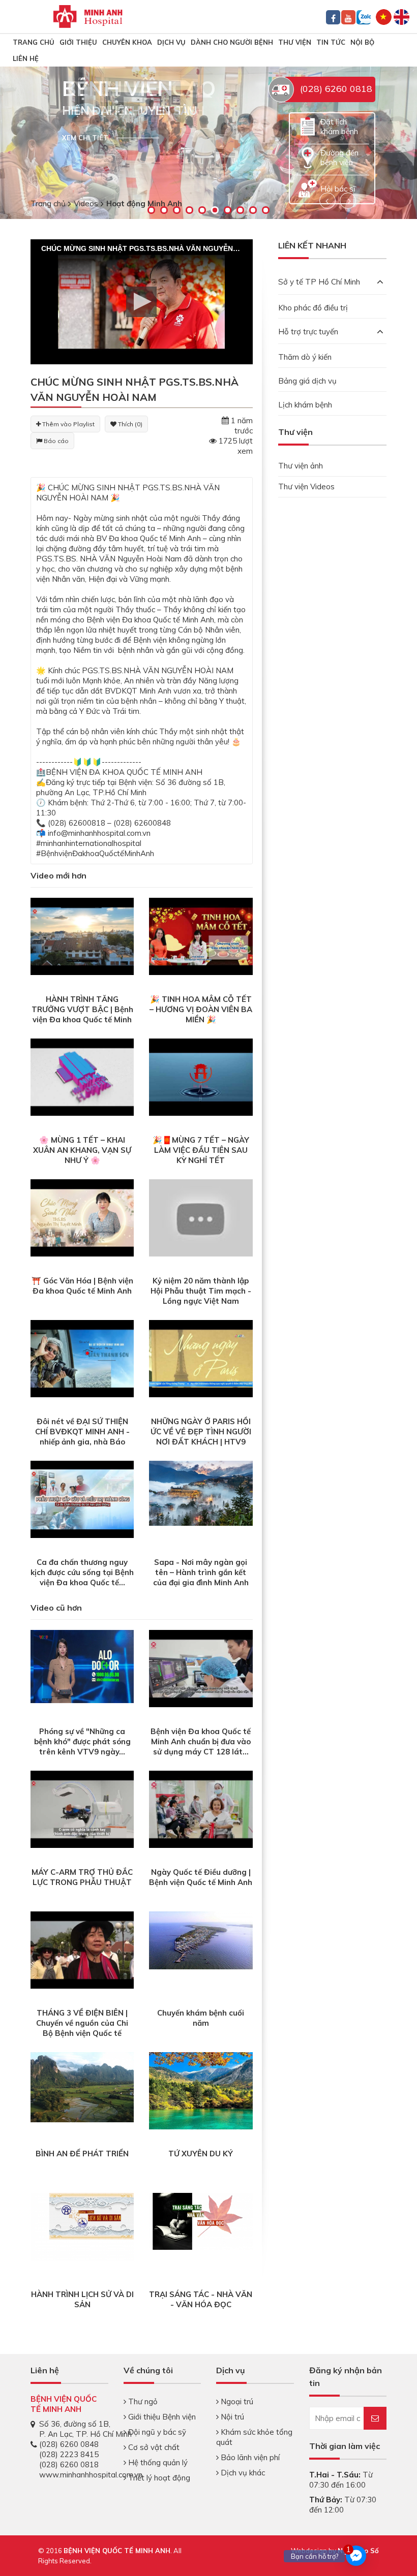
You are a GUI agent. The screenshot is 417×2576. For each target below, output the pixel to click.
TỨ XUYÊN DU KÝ (201, 2154)
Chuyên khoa (127, 42)
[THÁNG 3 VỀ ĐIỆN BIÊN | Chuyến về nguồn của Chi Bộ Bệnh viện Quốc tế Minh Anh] (82, 1949)
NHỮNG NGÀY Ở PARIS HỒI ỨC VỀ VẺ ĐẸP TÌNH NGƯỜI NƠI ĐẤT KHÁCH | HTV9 (201, 1432)
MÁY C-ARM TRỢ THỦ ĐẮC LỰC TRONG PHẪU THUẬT (82, 1877)
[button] (141, 302)
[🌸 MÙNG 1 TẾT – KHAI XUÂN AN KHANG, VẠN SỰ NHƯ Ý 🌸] (82, 1076)
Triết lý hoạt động (158, 2478)
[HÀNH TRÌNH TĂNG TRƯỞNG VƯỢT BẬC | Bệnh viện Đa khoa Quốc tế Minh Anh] (82, 936)
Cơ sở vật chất (153, 2447)
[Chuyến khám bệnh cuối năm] (201, 1940)
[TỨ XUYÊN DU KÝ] (201, 2090)
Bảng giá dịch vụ (307, 381)
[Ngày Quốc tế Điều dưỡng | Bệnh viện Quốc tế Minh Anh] (201, 1809)
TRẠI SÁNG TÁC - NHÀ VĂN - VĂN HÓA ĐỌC (201, 2299)
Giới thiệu (78, 42)
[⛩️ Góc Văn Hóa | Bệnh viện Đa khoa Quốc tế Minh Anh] (82, 1217)
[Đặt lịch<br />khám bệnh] (308, 126)
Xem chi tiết (85, 138)
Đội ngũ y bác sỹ (156, 2432)
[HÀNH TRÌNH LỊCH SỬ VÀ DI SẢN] (82, 2226)
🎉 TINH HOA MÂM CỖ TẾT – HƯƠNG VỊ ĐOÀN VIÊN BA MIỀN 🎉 (201, 1009)
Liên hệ (26, 58)
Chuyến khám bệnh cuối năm (201, 2018)
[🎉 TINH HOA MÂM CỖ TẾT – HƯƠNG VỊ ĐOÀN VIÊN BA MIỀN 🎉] (201, 936)
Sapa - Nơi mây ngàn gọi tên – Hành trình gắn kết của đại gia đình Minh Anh (201, 1572)
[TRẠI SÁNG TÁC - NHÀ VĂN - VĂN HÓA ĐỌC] (201, 2221)
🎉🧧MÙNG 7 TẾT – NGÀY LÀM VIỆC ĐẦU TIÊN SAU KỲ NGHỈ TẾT (201, 1150)
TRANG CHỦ (34, 42)
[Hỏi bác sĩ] (308, 188)
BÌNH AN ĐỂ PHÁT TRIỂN (82, 2154)
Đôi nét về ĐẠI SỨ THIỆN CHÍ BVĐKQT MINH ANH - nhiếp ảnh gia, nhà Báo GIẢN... (82, 1437)
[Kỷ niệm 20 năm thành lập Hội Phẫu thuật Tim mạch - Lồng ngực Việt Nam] (201, 1217)
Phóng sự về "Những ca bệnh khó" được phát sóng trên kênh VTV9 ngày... (82, 1741)
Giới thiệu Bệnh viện (161, 2417)
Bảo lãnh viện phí (249, 2457)
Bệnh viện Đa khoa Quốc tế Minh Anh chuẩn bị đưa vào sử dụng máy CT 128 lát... (201, 1741)
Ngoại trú (236, 2401)
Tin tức (331, 42)
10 (266, 210)
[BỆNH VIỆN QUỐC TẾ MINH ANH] (88, 15)
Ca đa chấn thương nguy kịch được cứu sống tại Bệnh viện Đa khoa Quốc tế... (82, 1572)
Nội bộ (362, 42)
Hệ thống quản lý (157, 2462)
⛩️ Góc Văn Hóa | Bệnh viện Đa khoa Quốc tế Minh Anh (82, 1286)
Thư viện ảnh (301, 466)
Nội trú (231, 2417)
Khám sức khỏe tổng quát (254, 2437)
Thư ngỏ (142, 2401)
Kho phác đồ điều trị (313, 308)
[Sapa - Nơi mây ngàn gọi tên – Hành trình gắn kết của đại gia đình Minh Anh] (201, 1492)
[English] (401, 16)
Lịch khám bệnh (305, 405)
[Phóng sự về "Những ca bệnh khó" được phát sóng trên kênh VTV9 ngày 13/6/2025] (82, 1666)
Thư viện (295, 42)
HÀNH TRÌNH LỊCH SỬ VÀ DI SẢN (82, 2299)
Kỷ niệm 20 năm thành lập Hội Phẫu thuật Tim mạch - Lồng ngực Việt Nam (201, 1291)
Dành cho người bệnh (232, 42)
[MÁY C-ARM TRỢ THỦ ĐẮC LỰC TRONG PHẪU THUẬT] (82, 1809)
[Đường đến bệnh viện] (308, 157)
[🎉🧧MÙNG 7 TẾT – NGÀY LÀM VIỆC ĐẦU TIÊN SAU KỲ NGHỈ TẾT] (201, 1076)
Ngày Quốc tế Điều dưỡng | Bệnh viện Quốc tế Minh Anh (201, 1877)
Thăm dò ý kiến (305, 357)
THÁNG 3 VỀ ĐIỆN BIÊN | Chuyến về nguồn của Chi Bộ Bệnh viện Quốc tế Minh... (82, 2028)
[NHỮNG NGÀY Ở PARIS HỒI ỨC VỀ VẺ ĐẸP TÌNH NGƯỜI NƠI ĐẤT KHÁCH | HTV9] (201, 1358)
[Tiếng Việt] (384, 16)
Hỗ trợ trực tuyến (308, 332)
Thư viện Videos (306, 486)
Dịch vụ (171, 42)
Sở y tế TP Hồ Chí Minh (319, 282)
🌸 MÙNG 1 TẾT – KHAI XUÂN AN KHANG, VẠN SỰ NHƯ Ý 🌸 (82, 1150)
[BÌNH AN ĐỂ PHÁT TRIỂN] (82, 2086)
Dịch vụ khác (242, 2473)
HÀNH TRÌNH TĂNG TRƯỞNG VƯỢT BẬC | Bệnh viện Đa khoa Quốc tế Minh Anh (82, 1014)
